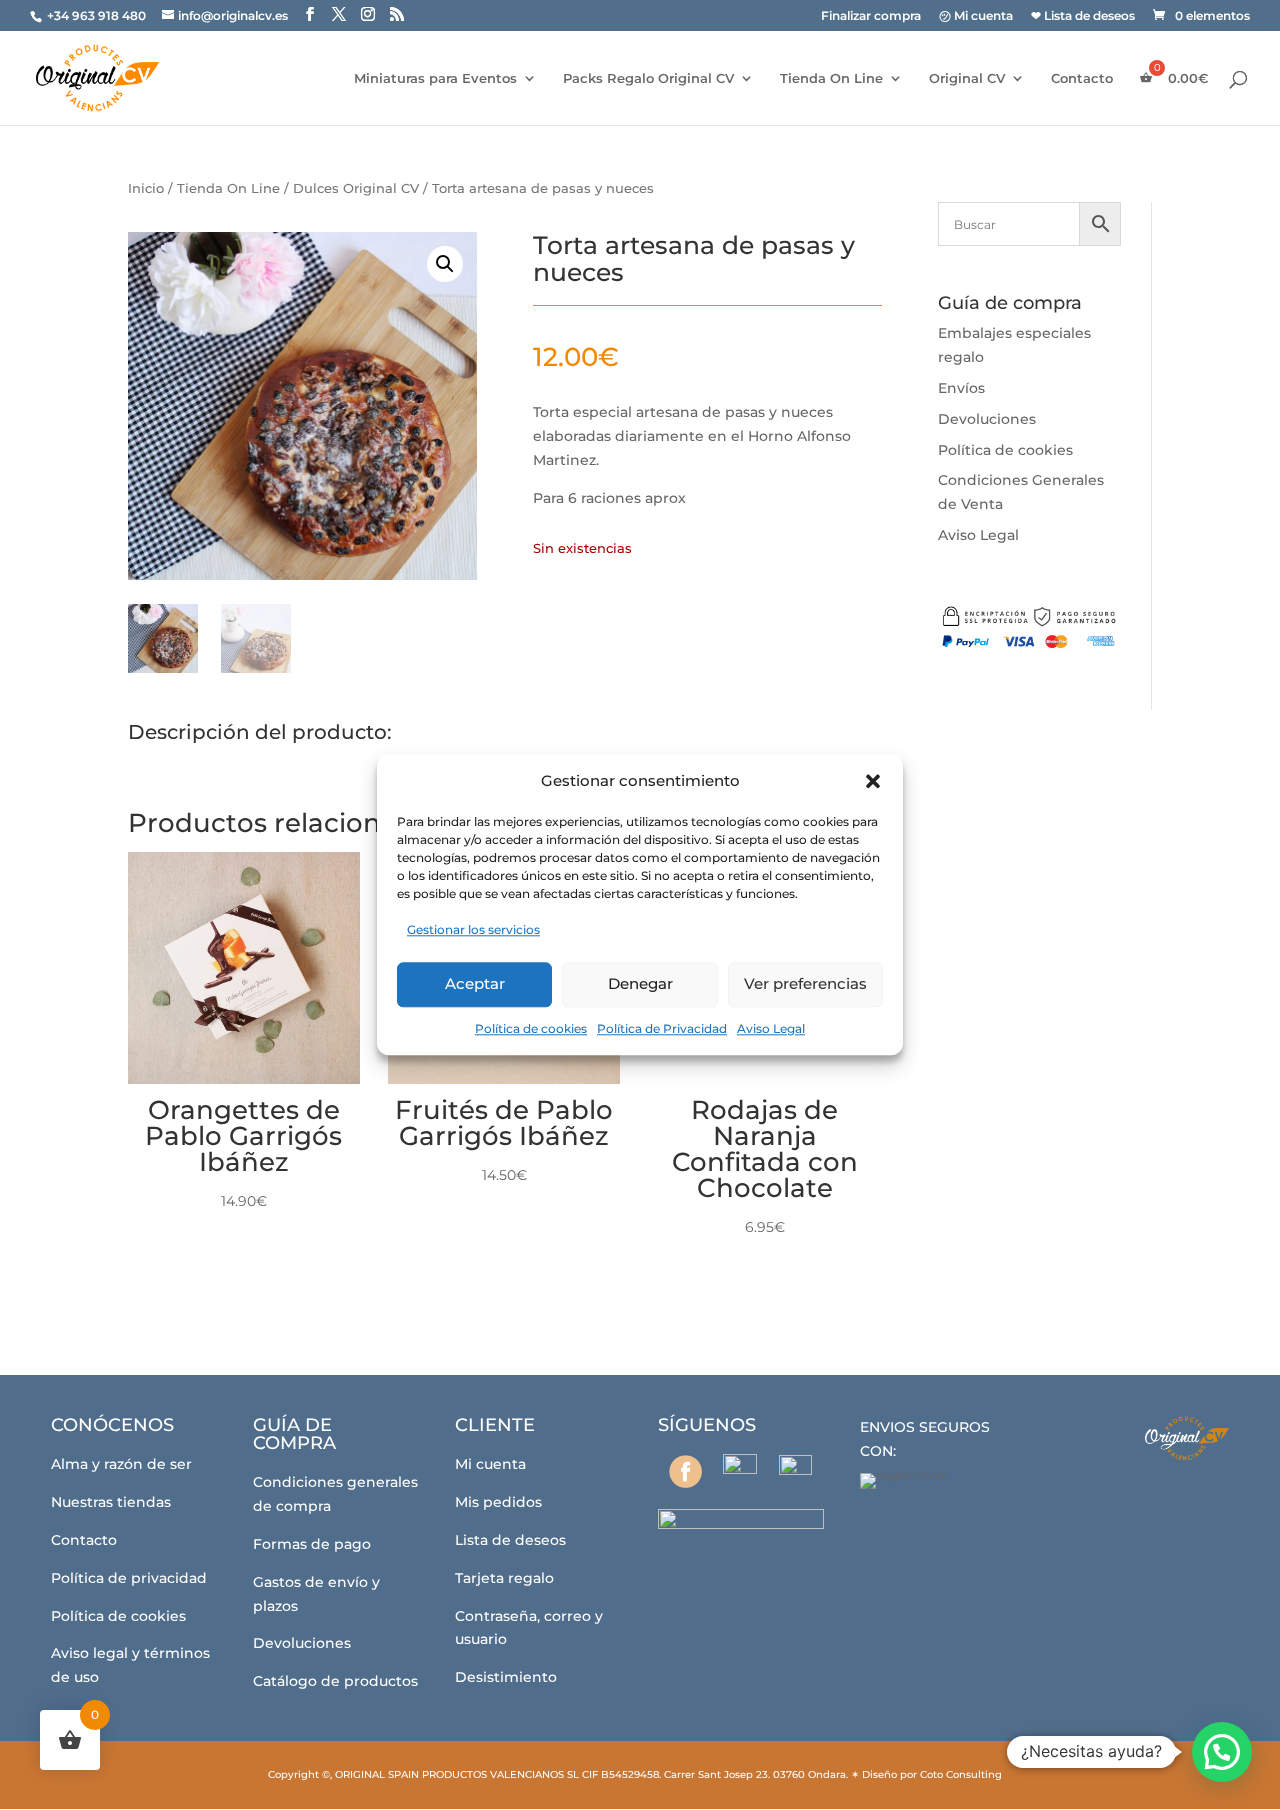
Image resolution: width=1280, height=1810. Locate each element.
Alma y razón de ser (121, 1464)
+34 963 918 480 (98, 15)
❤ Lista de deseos (1083, 16)
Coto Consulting (961, 1774)
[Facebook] (685, 1471)
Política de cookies (531, 1028)
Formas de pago (312, 1544)
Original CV (967, 78)
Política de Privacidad (662, 1028)
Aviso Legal (771, 1028)
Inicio (146, 188)
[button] (873, 781)
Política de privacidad (129, 1578)
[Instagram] (740, 1471)
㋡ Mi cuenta (976, 16)
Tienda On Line (831, 78)
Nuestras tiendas (111, 1502)
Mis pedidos (498, 1502)
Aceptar (475, 983)
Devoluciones (987, 419)
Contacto (1082, 78)
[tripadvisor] (795, 1471)
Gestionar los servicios (473, 929)
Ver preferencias (805, 983)
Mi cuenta (490, 1464)
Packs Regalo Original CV (648, 78)
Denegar (640, 983)
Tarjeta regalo (504, 1578)
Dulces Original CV (356, 188)
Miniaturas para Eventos (435, 78)
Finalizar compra (871, 16)
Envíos (961, 388)
